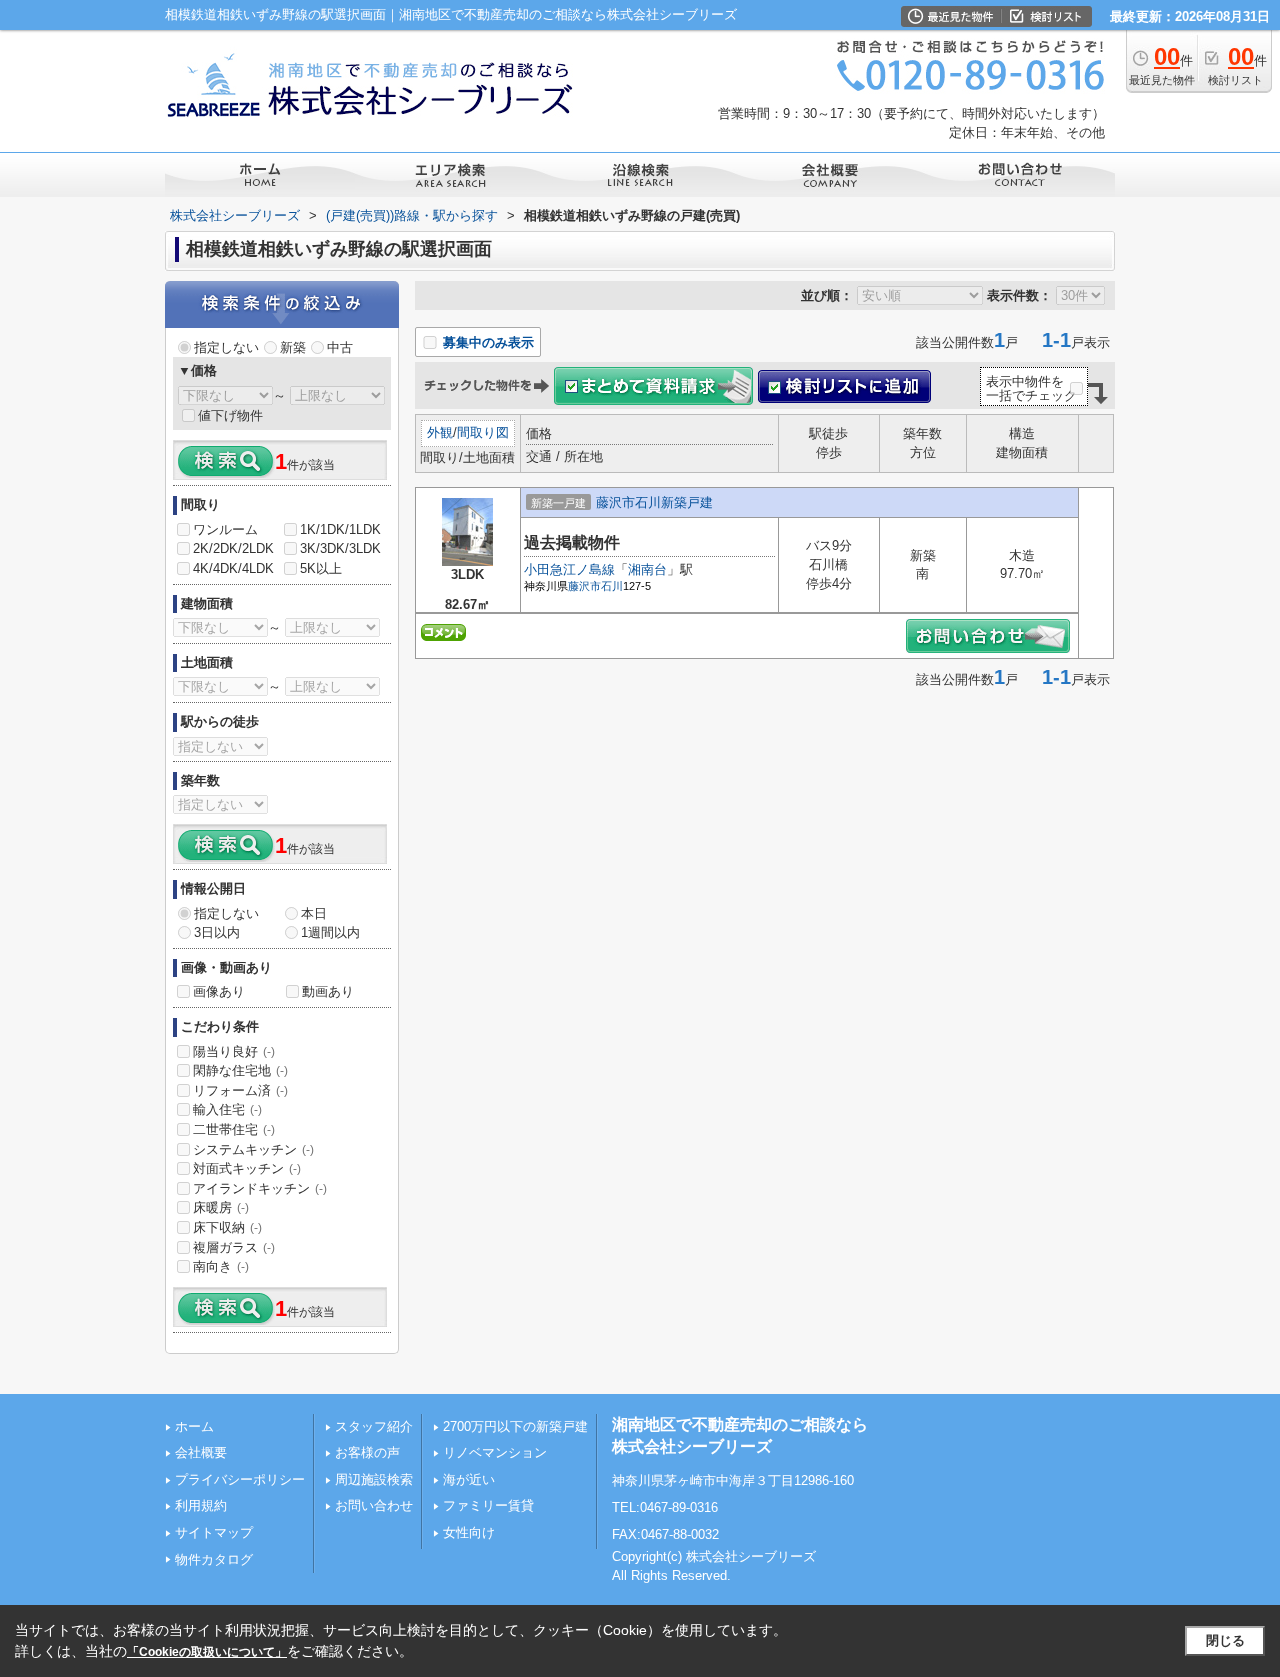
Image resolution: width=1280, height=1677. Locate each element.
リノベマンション (495, 1452)
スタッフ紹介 (374, 1426)
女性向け (469, 1532)
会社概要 (201, 1452)
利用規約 (201, 1505)
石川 (612, 586)
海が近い (469, 1479)
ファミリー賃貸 (488, 1505)
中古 (340, 347)
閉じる (1225, 1640)
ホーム (194, 1426)
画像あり (219, 991)
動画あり (328, 991)
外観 (440, 432)
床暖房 (221, 1207)
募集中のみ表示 (486, 342)
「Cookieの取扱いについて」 (207, 1652)
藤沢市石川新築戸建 (654, 502)
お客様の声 (367, 1452)
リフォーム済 (240, 1090)
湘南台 (647, 569)
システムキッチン (253, 1149)
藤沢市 (584, 586)
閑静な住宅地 (240, 1070)
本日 (314, 913)
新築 (293, 347)
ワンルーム (225, 529)
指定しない (226, 347)
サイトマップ (214, 1532)
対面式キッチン (247, 1168)
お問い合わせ (374, 1505)
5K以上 (321, 568)
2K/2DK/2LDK (233, 548)
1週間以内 (330, 932)
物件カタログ (214, 1559)
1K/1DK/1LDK (340, 529)
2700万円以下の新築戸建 (515, 1426)
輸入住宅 (227, 1109)
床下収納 (227, 1227)
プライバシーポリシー (240, 1479)
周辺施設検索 (374, 1479)
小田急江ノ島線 (569, 569)
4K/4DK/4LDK (233, 568)
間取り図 (483, 432)
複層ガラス (234, 1247)
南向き (221, 1266)
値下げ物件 (230, 415)
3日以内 (217, 932)
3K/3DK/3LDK (340, 548)
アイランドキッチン (260, 1188)
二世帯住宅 (234, 1129)
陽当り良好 (234, 1051)
